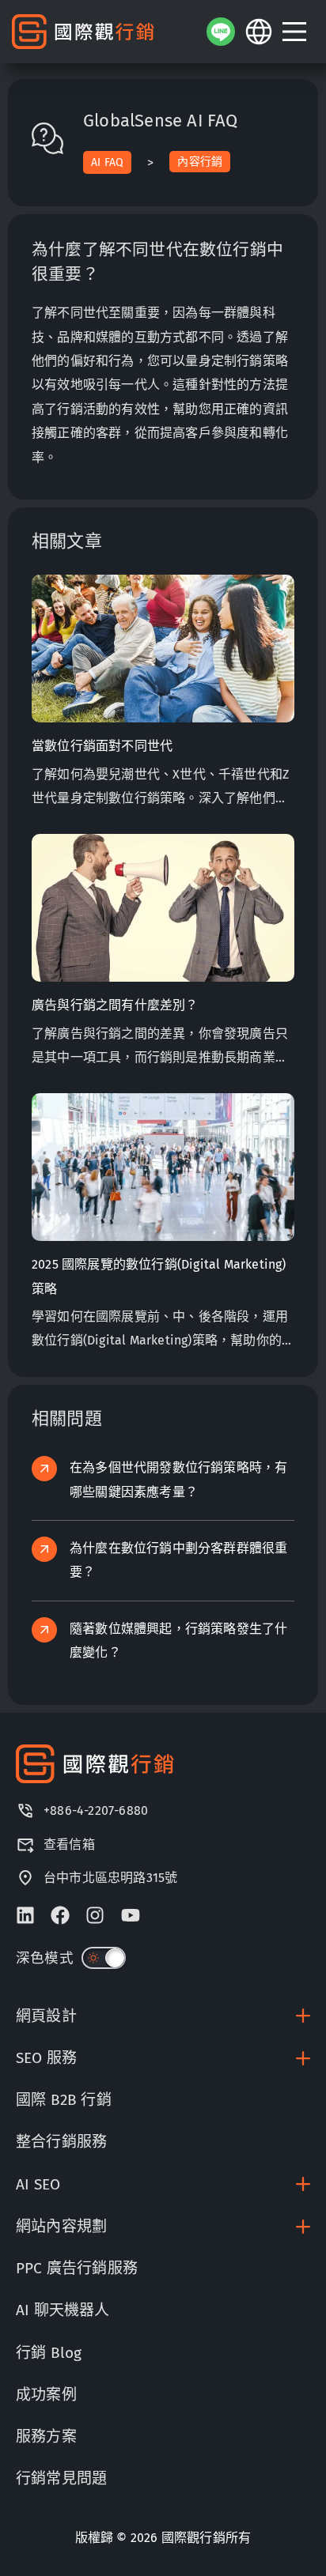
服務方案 (46, 2436)
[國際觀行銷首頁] (83, 32)
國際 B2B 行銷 (64, 2100)
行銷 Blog (49, 2353)
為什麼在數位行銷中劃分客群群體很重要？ (178, 1560)
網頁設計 (46, 2016)
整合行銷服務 (61, 2142)
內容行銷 (200, 162)
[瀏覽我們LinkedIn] (25, 1915)
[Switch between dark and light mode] (104, 1958)
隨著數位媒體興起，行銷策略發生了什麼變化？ (178, 1641)
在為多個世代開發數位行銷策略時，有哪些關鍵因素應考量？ (178, 1479)
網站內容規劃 (61, 2226)
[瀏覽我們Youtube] (131, 1915)
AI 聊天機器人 (63, 2310)
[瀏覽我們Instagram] (95, 1915)
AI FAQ (107, 162)
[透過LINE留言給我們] (221, 32)
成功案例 (46, 2395)
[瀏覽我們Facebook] (60, 1915)
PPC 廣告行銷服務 (77, 2268)
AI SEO (38, 2184)
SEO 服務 (46, 2058)
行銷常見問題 (61, 2478)
